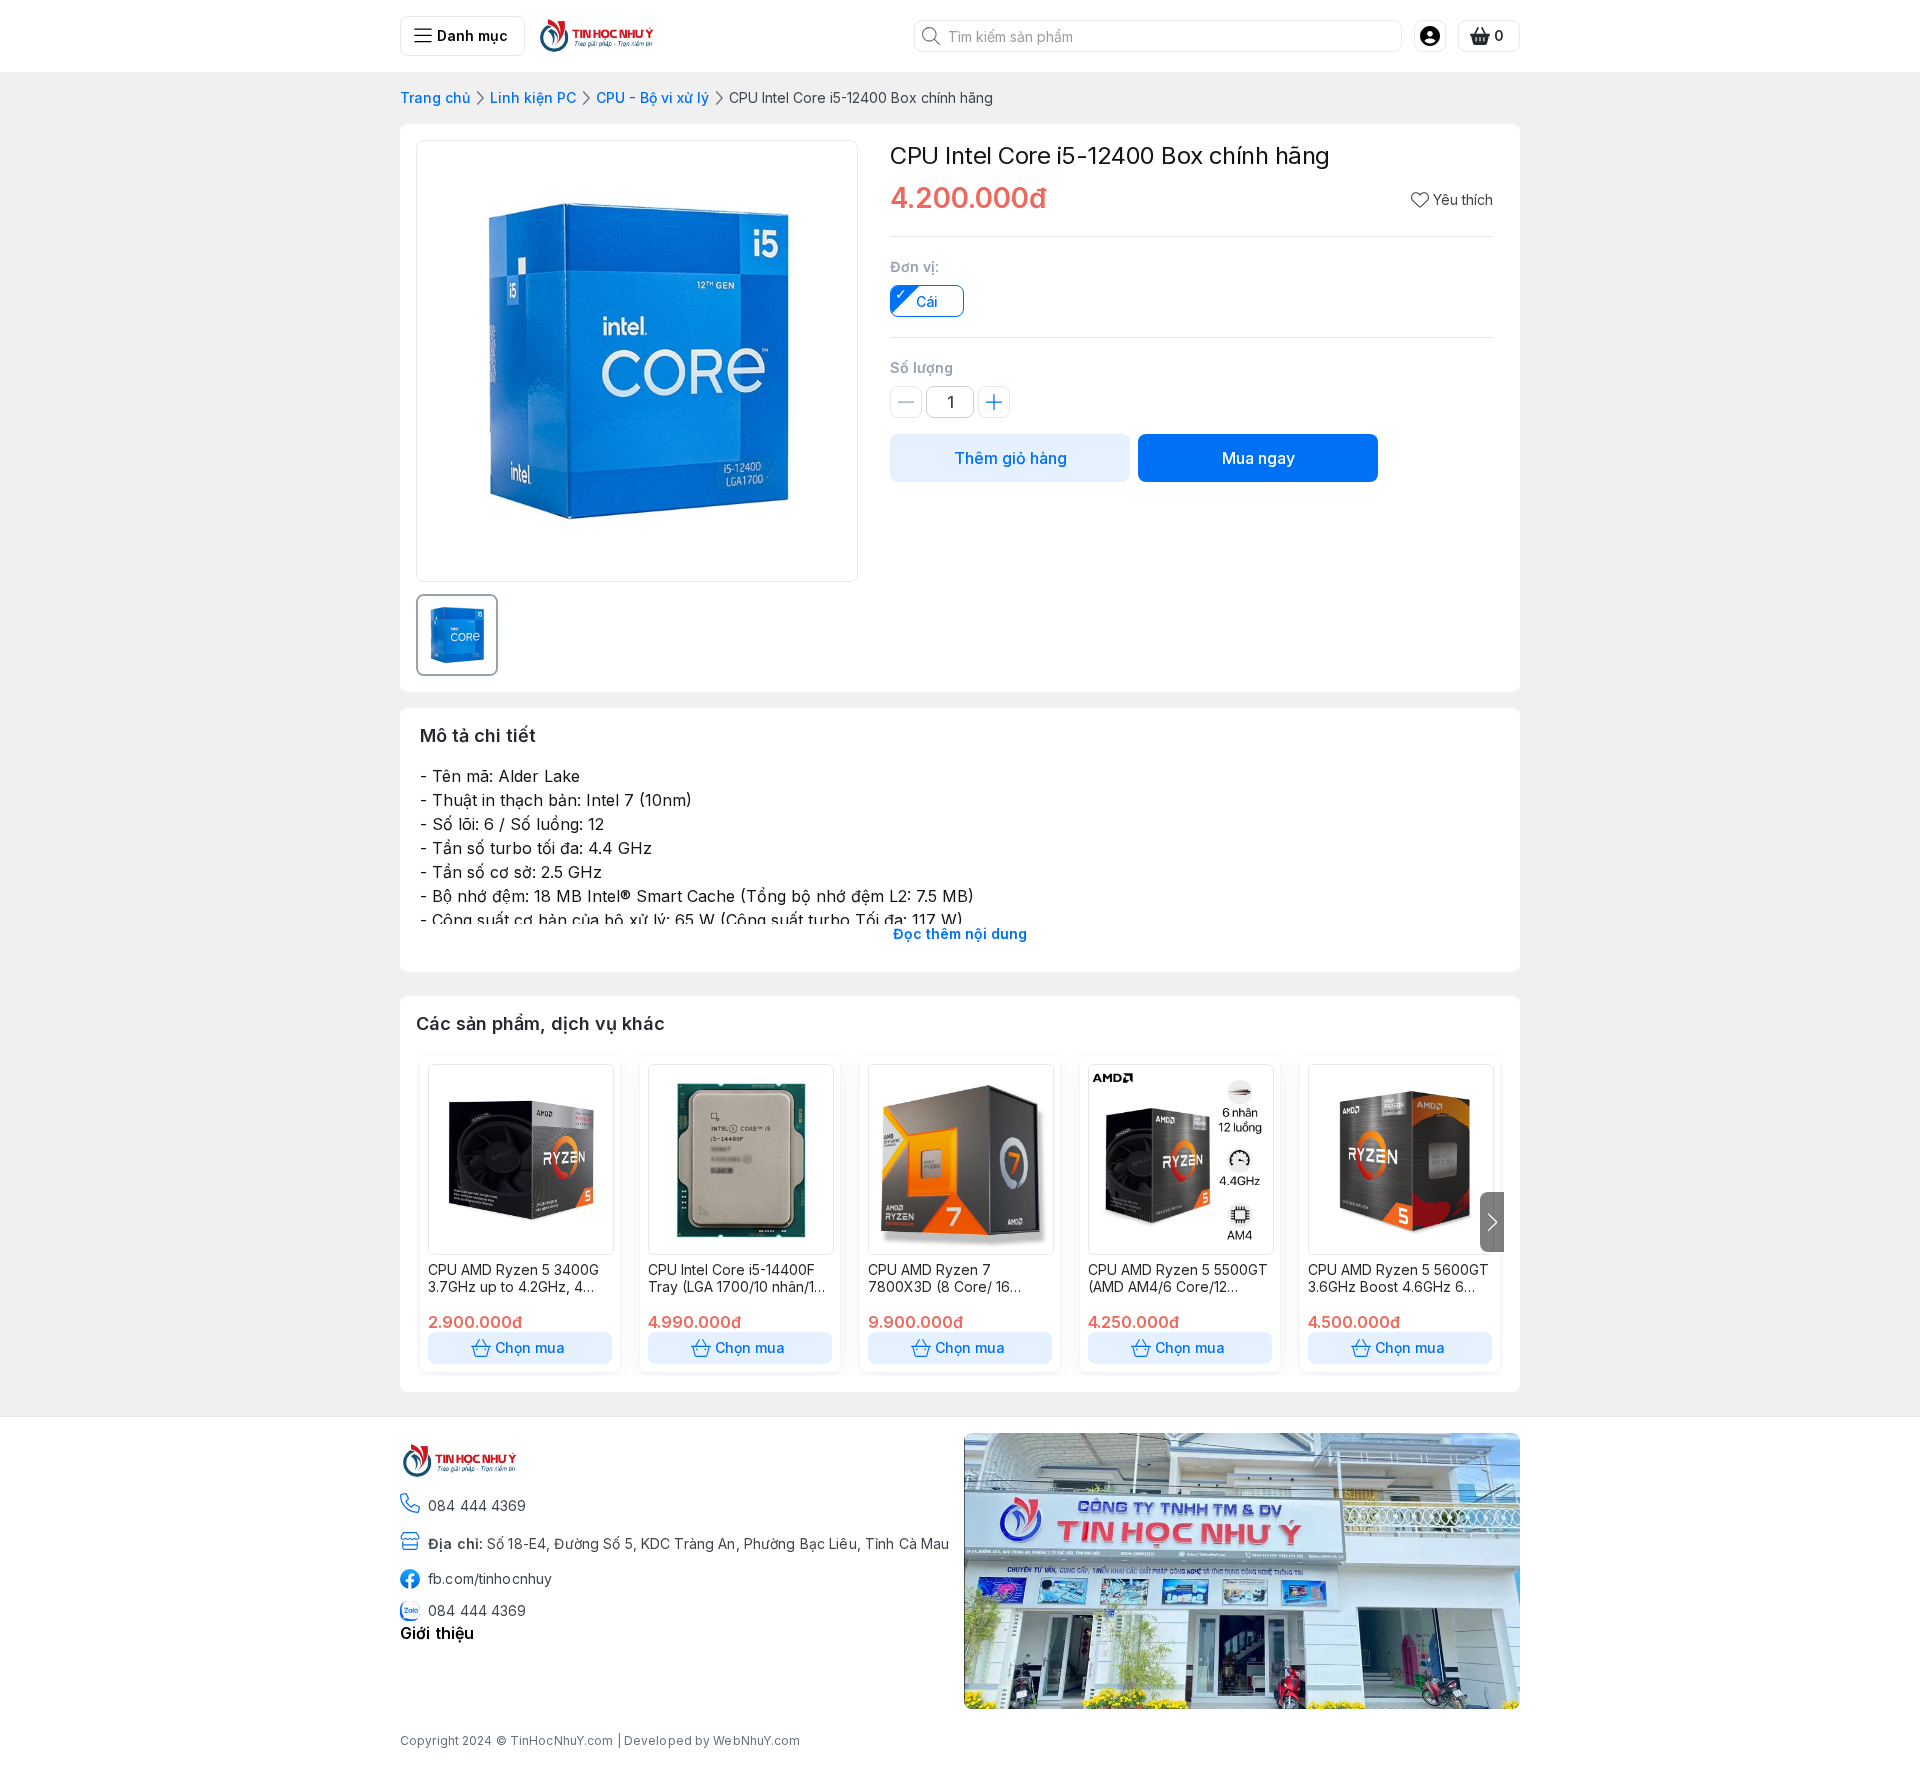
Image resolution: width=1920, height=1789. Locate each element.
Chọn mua (530, 1347)
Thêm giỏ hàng (1010, 458)
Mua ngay (1258, 458)
